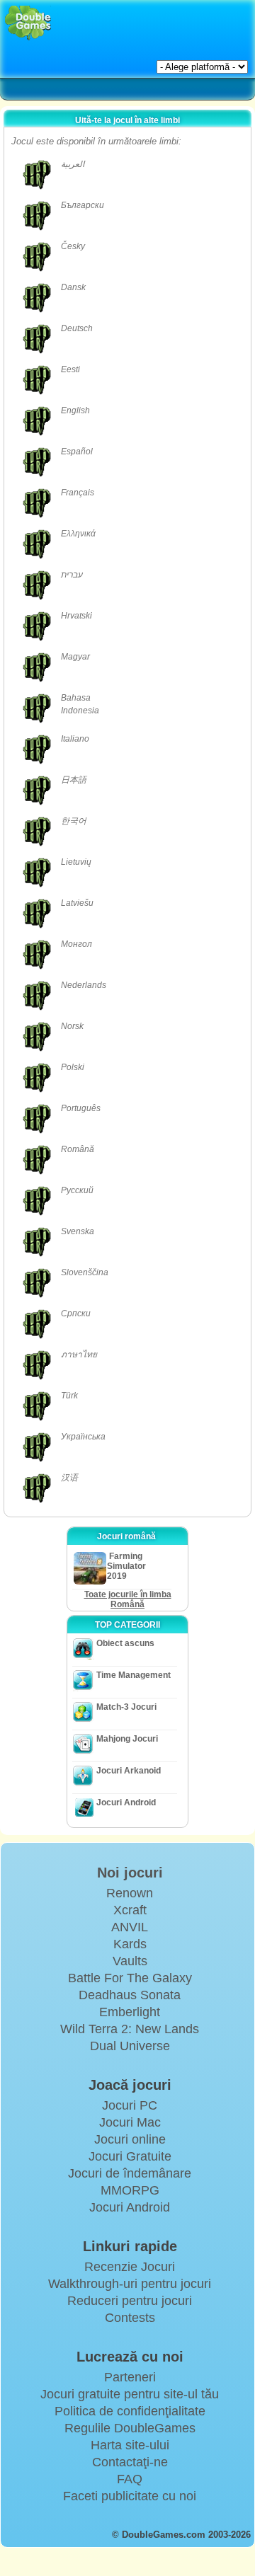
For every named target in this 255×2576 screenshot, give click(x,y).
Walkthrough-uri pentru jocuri (130, 2284)
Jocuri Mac (130, 2122)
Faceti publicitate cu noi (130, 2496)
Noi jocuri (130, 1873)
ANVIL (130, 1927)
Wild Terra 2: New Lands (130, 2029)
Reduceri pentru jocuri (130, 2301)
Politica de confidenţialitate (130, 2411)
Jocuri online (130, 2139)
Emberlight (130, 2012)
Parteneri (130, 2377)
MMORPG (130, 2190)
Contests (130, 2318)
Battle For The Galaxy (130, 1978)
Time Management (134, 1675)
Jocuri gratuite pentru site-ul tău (130, 2394)
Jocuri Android (126, 1802)
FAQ (130, 2479)
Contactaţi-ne (130, 2462)
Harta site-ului (130, 2445)
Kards (130, 1944)
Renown (130, 1893)
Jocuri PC (130, 2105)
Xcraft (130, 1910)
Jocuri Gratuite (130, 2156)
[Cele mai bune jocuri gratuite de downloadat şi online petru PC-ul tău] (28, 23)
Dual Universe (130, 2046)
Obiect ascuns (125, 1643)
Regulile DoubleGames (130, 2428)
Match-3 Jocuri (126, 1707)
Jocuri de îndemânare (130, 2173)
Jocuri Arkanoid (129, 1771)
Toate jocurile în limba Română (128, 1599)
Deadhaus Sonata (130, 1995)
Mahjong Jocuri (127, 1739)
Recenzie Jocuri (130, 2267)
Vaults (130, 1961)
